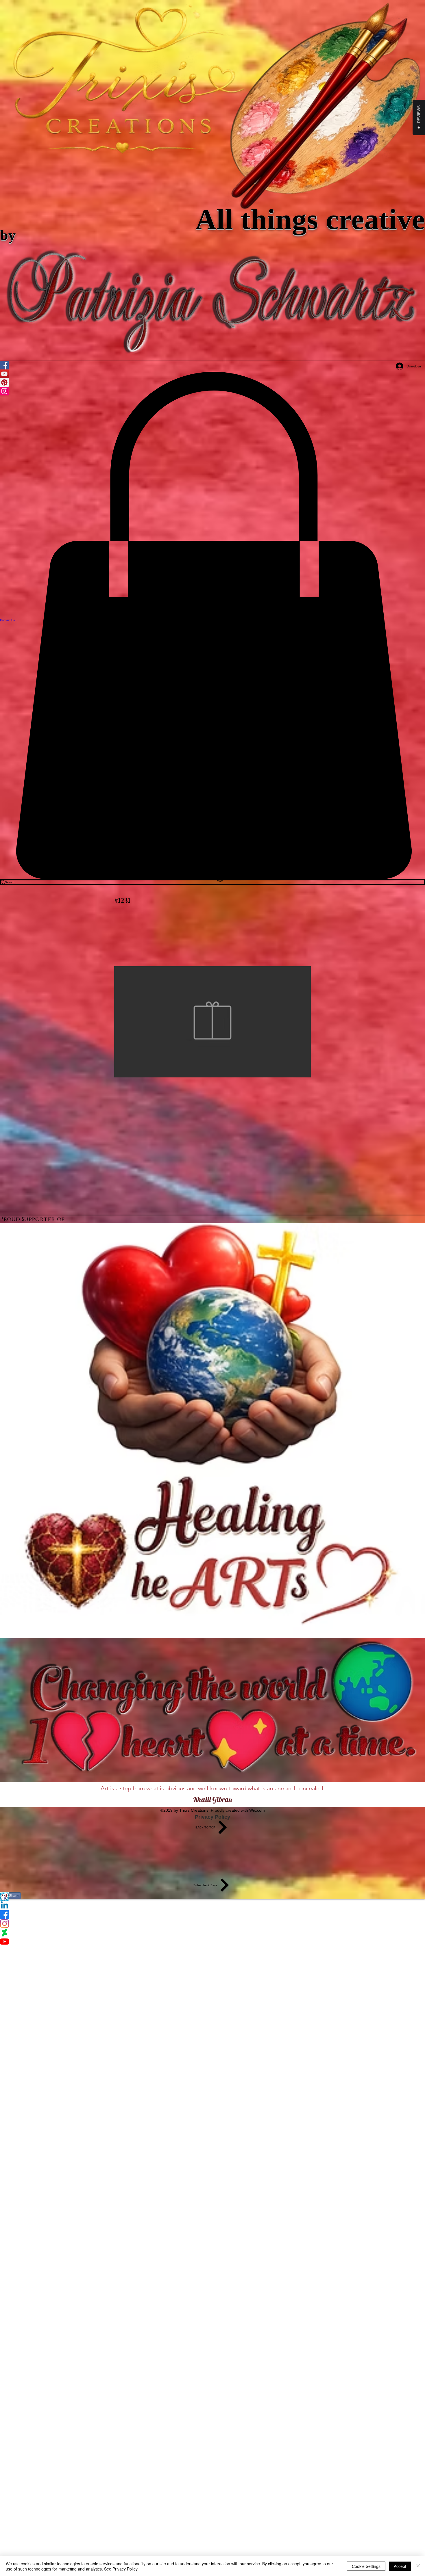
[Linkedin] (212, 1906)
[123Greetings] (212, 1897)
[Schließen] (418, 2566)
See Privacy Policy (121, 2569)
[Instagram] (212, 1924)
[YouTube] (212, 1942)
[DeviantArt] (212, 1933)
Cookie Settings (366, 2566)
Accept (400, 2566)
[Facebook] (212, 1915)
